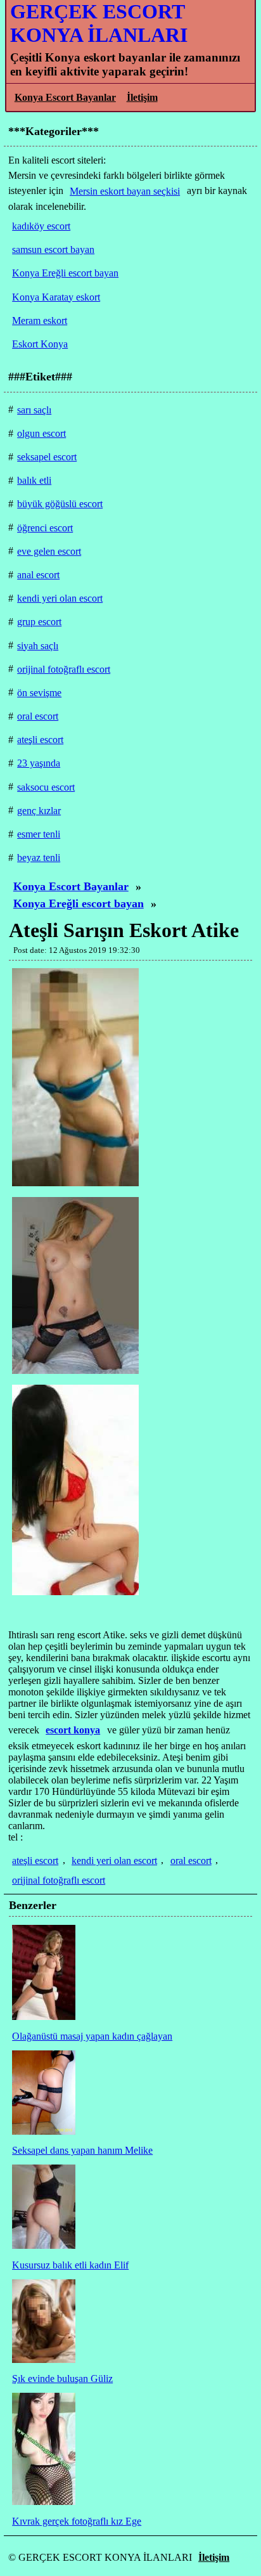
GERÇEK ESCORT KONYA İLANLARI (99, 23)
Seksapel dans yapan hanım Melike (82, 2150)
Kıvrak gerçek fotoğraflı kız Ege (77, 2521)
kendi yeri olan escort (114, 1861)
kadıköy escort (41, 226)
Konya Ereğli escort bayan (79, 903)
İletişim (142, 97)
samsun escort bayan (53, 249)
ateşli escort (35, 1861)
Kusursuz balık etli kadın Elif (70, 2265)
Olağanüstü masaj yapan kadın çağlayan (92, 2036)
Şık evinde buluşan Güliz (62, 2379)
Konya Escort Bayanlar (65, 97)
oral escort (191, 1861)
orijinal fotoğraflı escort (59, 1880)
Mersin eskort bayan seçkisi (125, 191)
